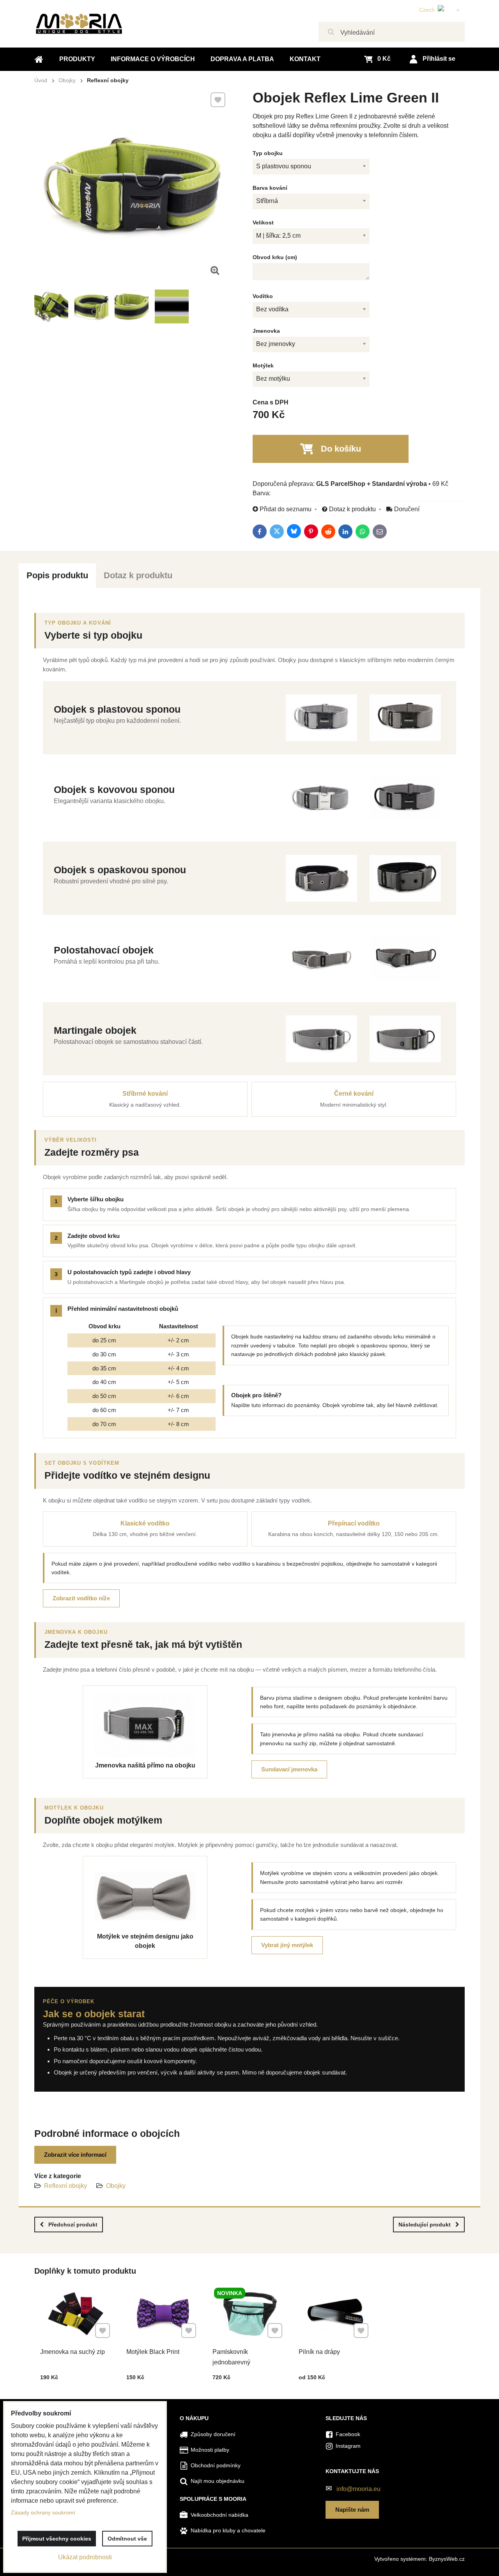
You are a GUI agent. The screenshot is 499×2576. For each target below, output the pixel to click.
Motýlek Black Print (153, 2352)
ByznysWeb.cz (447, 2559)
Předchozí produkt (73, 2225)
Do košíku (341, 449)
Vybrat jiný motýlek (287, 1945)
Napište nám (352, 2510)
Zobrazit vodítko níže (81, 1598)
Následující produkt (425, 2225)
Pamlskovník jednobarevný (231, 2357)
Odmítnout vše (127, 2539)
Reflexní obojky (65, 2186)
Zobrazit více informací (75, 2155)
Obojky (116, 2186)
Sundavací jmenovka (289, 1769)
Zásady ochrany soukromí (43, 2512)
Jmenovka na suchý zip (73, 2352)
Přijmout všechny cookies (57, 2539)
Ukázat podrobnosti (85, 2557)
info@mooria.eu (358, 2489)
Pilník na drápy (319, 2352)
